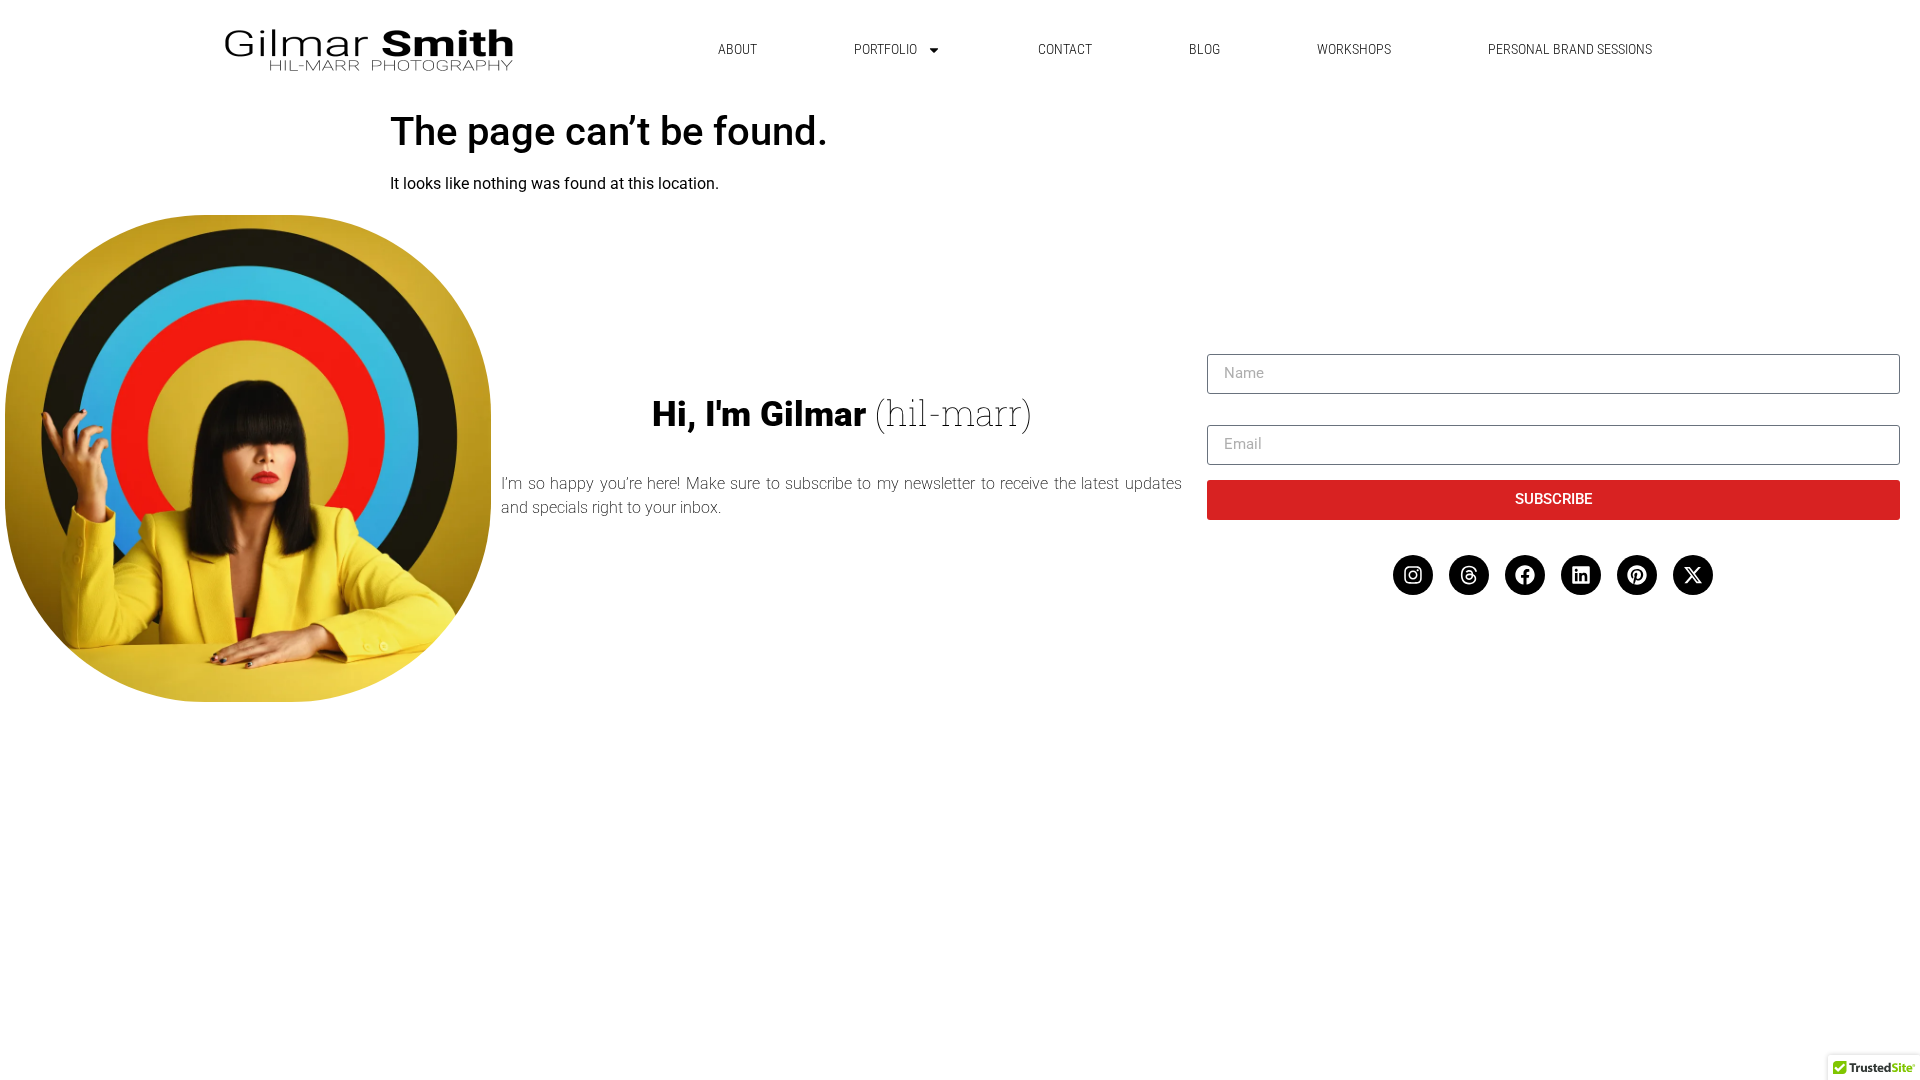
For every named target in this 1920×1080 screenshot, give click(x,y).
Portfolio (885, 49)
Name (1228, 346)
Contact (1065, 49)
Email (1227, 417)
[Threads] (1469, 575)
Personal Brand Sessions (1570, 49)
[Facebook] (1525, 575)
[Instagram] (1413, 575)
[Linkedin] (1581, 575)
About (737, 49)
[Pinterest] (1637, 575)
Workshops (1354, 49)
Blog (1204, 49)
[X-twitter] (1693, 575)
